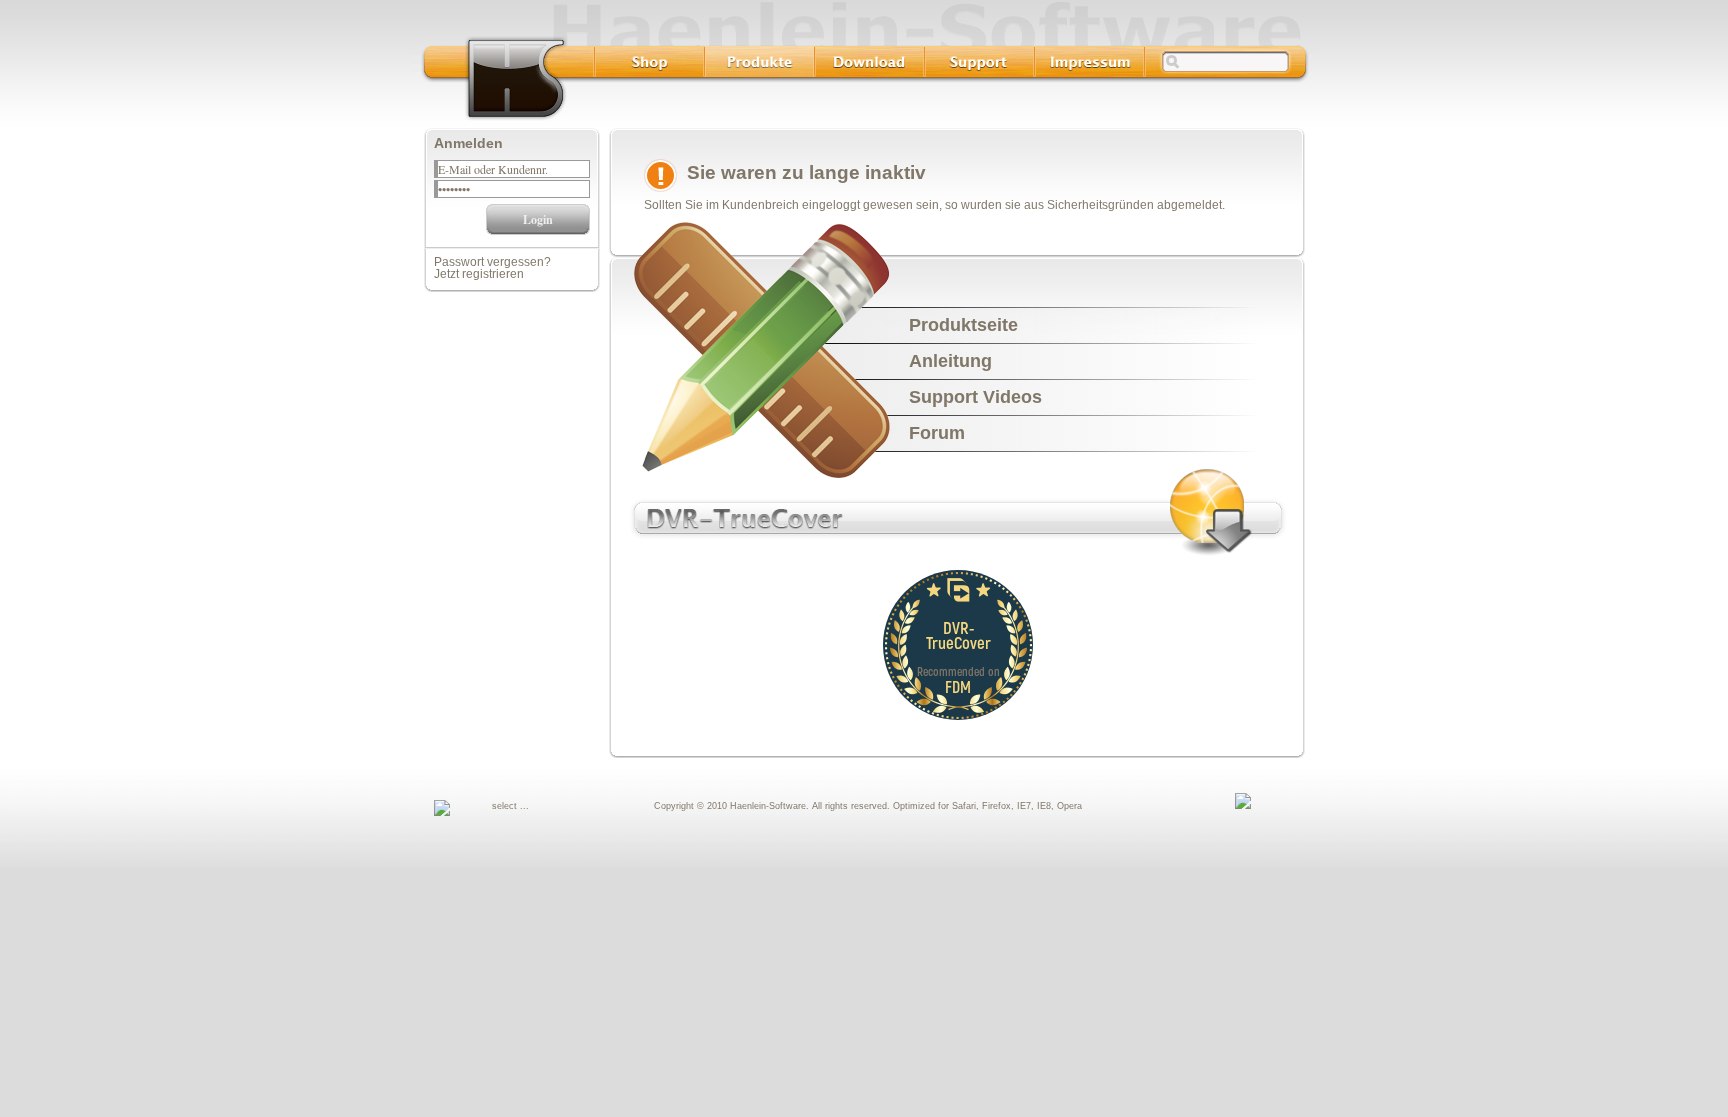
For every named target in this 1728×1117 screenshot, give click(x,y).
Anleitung (950, 361)
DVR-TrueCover (958, 634)
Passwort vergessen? (492, 262)
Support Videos (975, 397)
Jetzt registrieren (479, 274)
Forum (937, 433)
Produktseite (963, 325)
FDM (958, 686)
